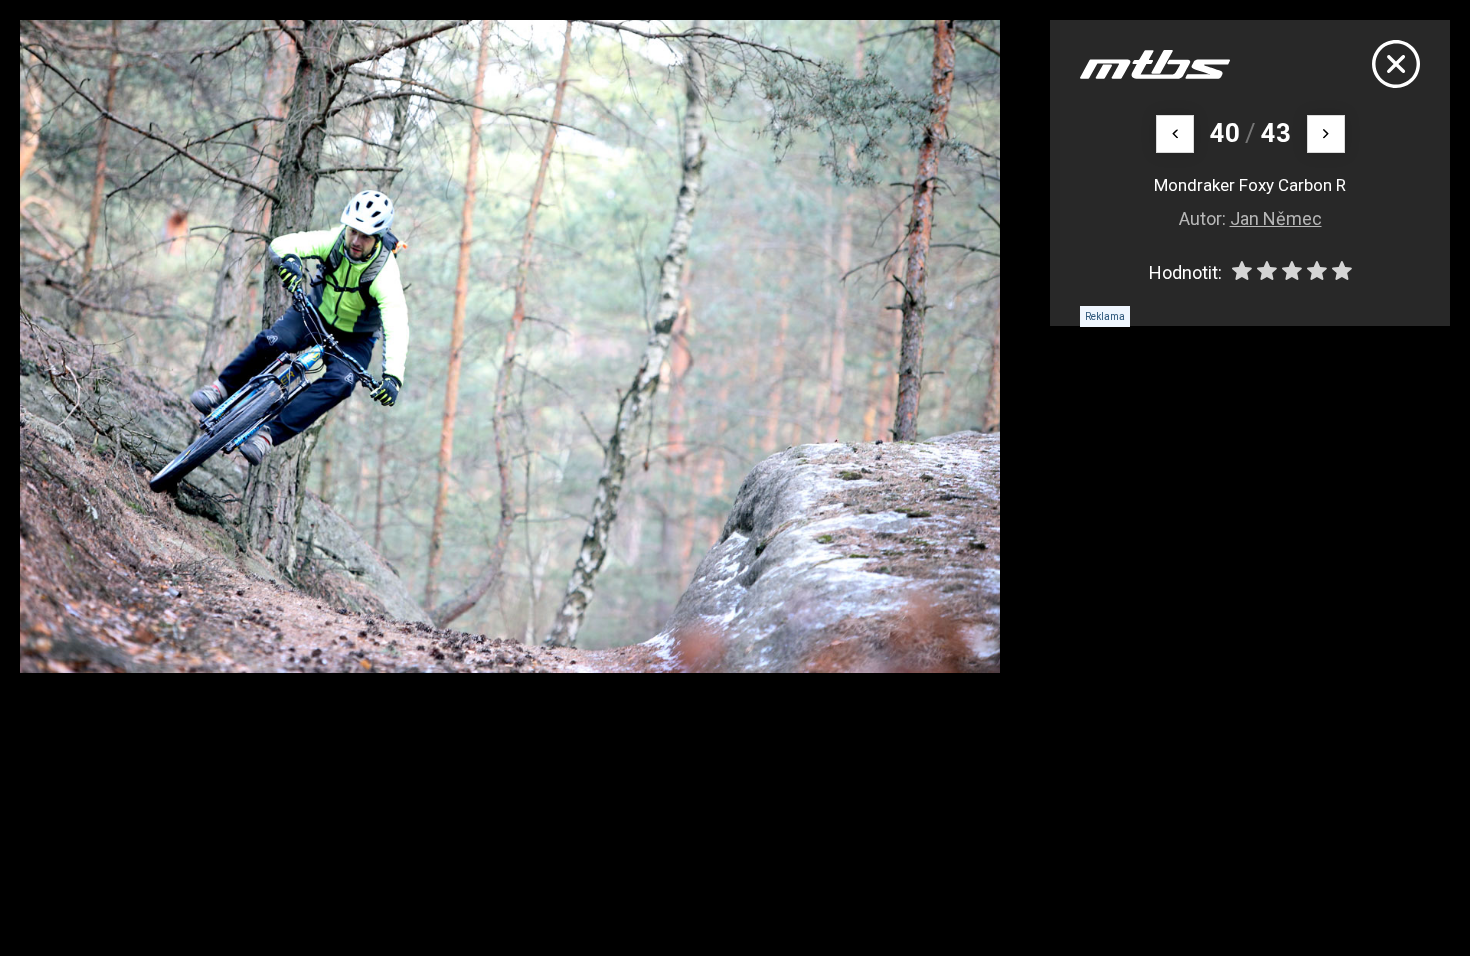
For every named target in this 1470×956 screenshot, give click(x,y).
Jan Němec (1276, 218)
